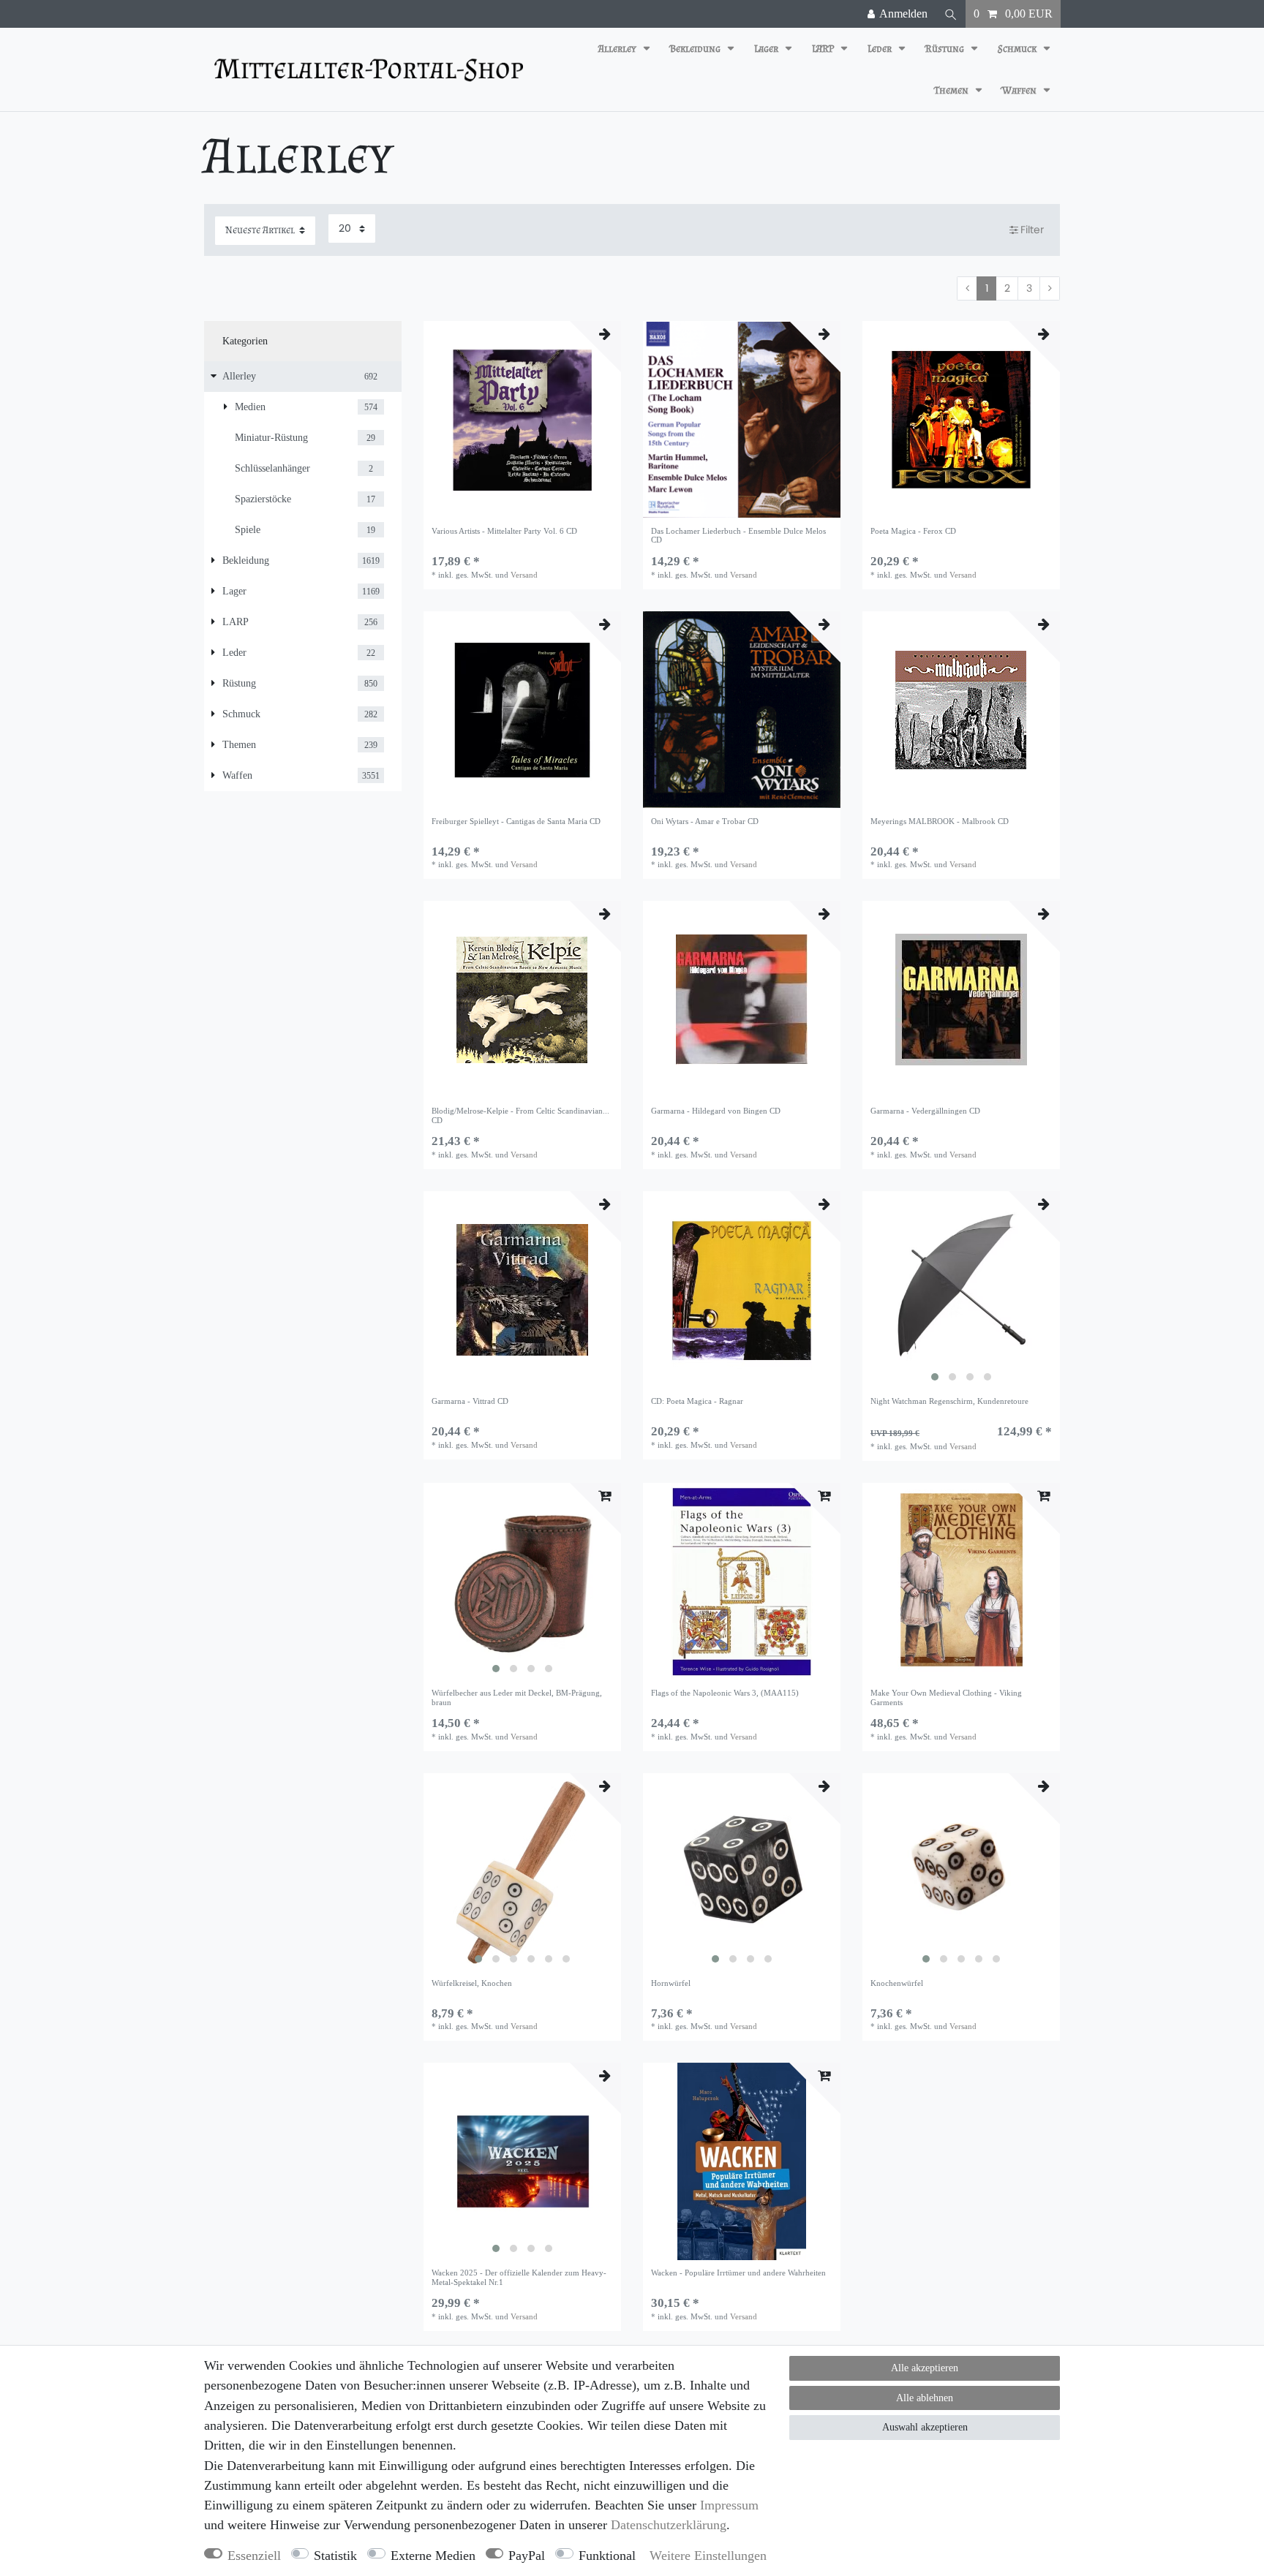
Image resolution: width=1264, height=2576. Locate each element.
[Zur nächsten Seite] (1050, 289)
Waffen (1020, 90)
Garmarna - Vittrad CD (470, 1401)
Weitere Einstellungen (708, 2556)
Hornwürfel (671, 1983)
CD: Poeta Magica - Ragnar (697, 1401)
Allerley (618, 49)
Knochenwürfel (897, 1983)
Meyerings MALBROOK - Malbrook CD (940, 821)
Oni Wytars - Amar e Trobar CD (705, 821)
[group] (961, 1290)
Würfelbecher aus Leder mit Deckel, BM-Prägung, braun (517, 1697)
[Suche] (951, 14)
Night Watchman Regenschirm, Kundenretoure (949, 1401)
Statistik (335, 2556)
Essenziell (254, 2556)
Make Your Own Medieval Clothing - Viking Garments (946, 1697)
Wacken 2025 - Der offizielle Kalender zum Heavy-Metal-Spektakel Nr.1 (519, 2277)
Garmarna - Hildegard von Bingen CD (716, 1111)
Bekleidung (696, 49)
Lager (767, 49)
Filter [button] (1032, 230)
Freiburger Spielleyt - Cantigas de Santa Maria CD (516, 821)
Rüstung (946, 49)
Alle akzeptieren (925, 2368)
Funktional (607, 2556)
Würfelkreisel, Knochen (472, 1983)
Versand (524, 575)
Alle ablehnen (925, 2398)
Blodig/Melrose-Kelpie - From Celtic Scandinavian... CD (520, 1115)
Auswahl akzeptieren (925, 2427)
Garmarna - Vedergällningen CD (925, 1111)
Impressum (729, 2505)
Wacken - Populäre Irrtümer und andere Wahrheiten (738, 2273)
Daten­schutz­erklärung (669, 2525)
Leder (881, 49)
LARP (824, 49)
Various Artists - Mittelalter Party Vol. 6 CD (504, 531)
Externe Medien (433, 2556)
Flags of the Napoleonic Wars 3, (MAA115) (725, 1693)
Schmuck (1018, 49)
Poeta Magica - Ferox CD (913, 531)
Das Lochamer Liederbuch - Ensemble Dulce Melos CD (738, 535)
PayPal (527, 2556)
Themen (952, 90)
